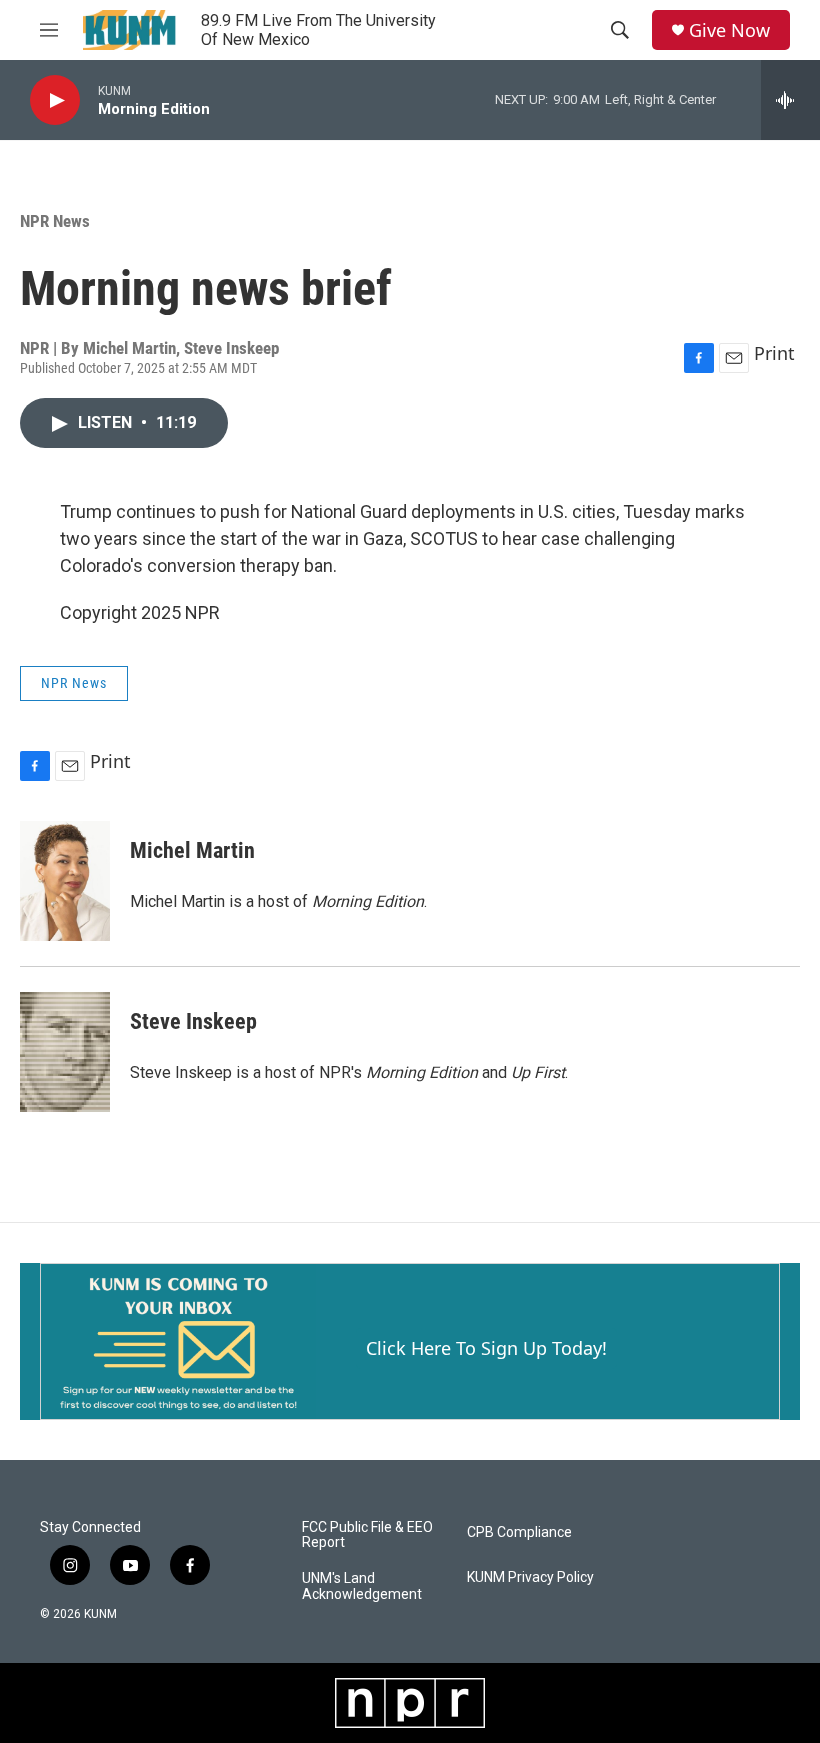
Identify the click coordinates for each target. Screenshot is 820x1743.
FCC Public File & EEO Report (367, 1535)
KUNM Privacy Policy (530, 1577)
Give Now (729, 30)
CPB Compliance (519, 1532)
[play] (55, 100)
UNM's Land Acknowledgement (362, 1586)
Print (774, 353)
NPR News (55, 221)
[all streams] (790, 100)
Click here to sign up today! (486, 1348)
